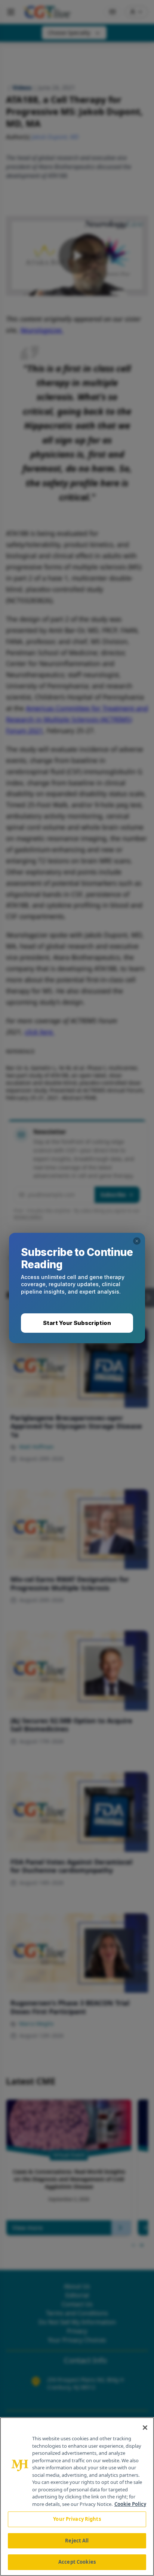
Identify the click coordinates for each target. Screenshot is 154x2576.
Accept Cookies (77, 2562)
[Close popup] (137, 1241)
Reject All (77, 2541)
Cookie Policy (130, 2504)
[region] (77, 2497)
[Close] (145, 2428)
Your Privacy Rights (77, 2519)
